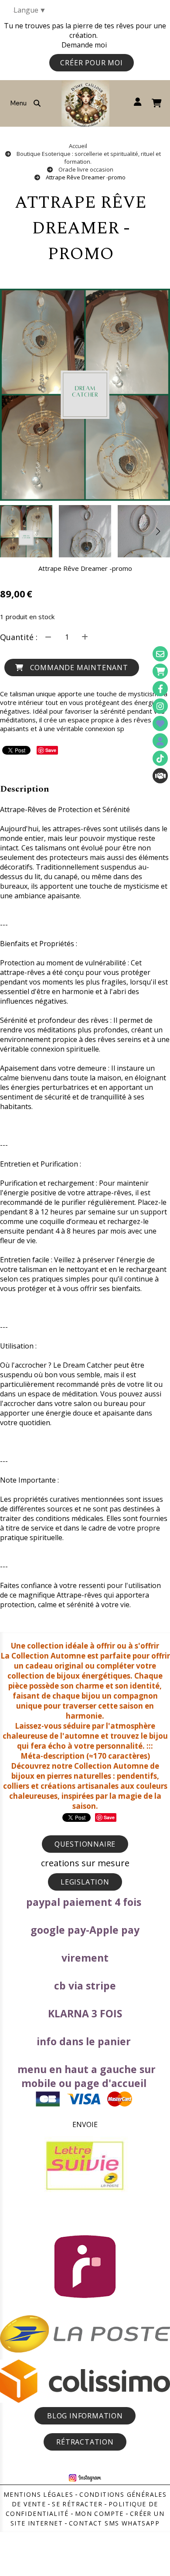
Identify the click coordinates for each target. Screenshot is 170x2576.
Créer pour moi (91, 63)
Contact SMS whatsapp (114, 2523)
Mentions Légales (38, 2494)
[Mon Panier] (160, 671)
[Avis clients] (160, 723)
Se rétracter (77, 2504)
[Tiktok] (160, 758)
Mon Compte (99, 2514)
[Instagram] (160, 706)
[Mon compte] (160, 741)
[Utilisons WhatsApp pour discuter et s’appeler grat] (160, 776)
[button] (158, 531)
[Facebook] (160, 689)
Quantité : (19, 637)
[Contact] (160, 654)
